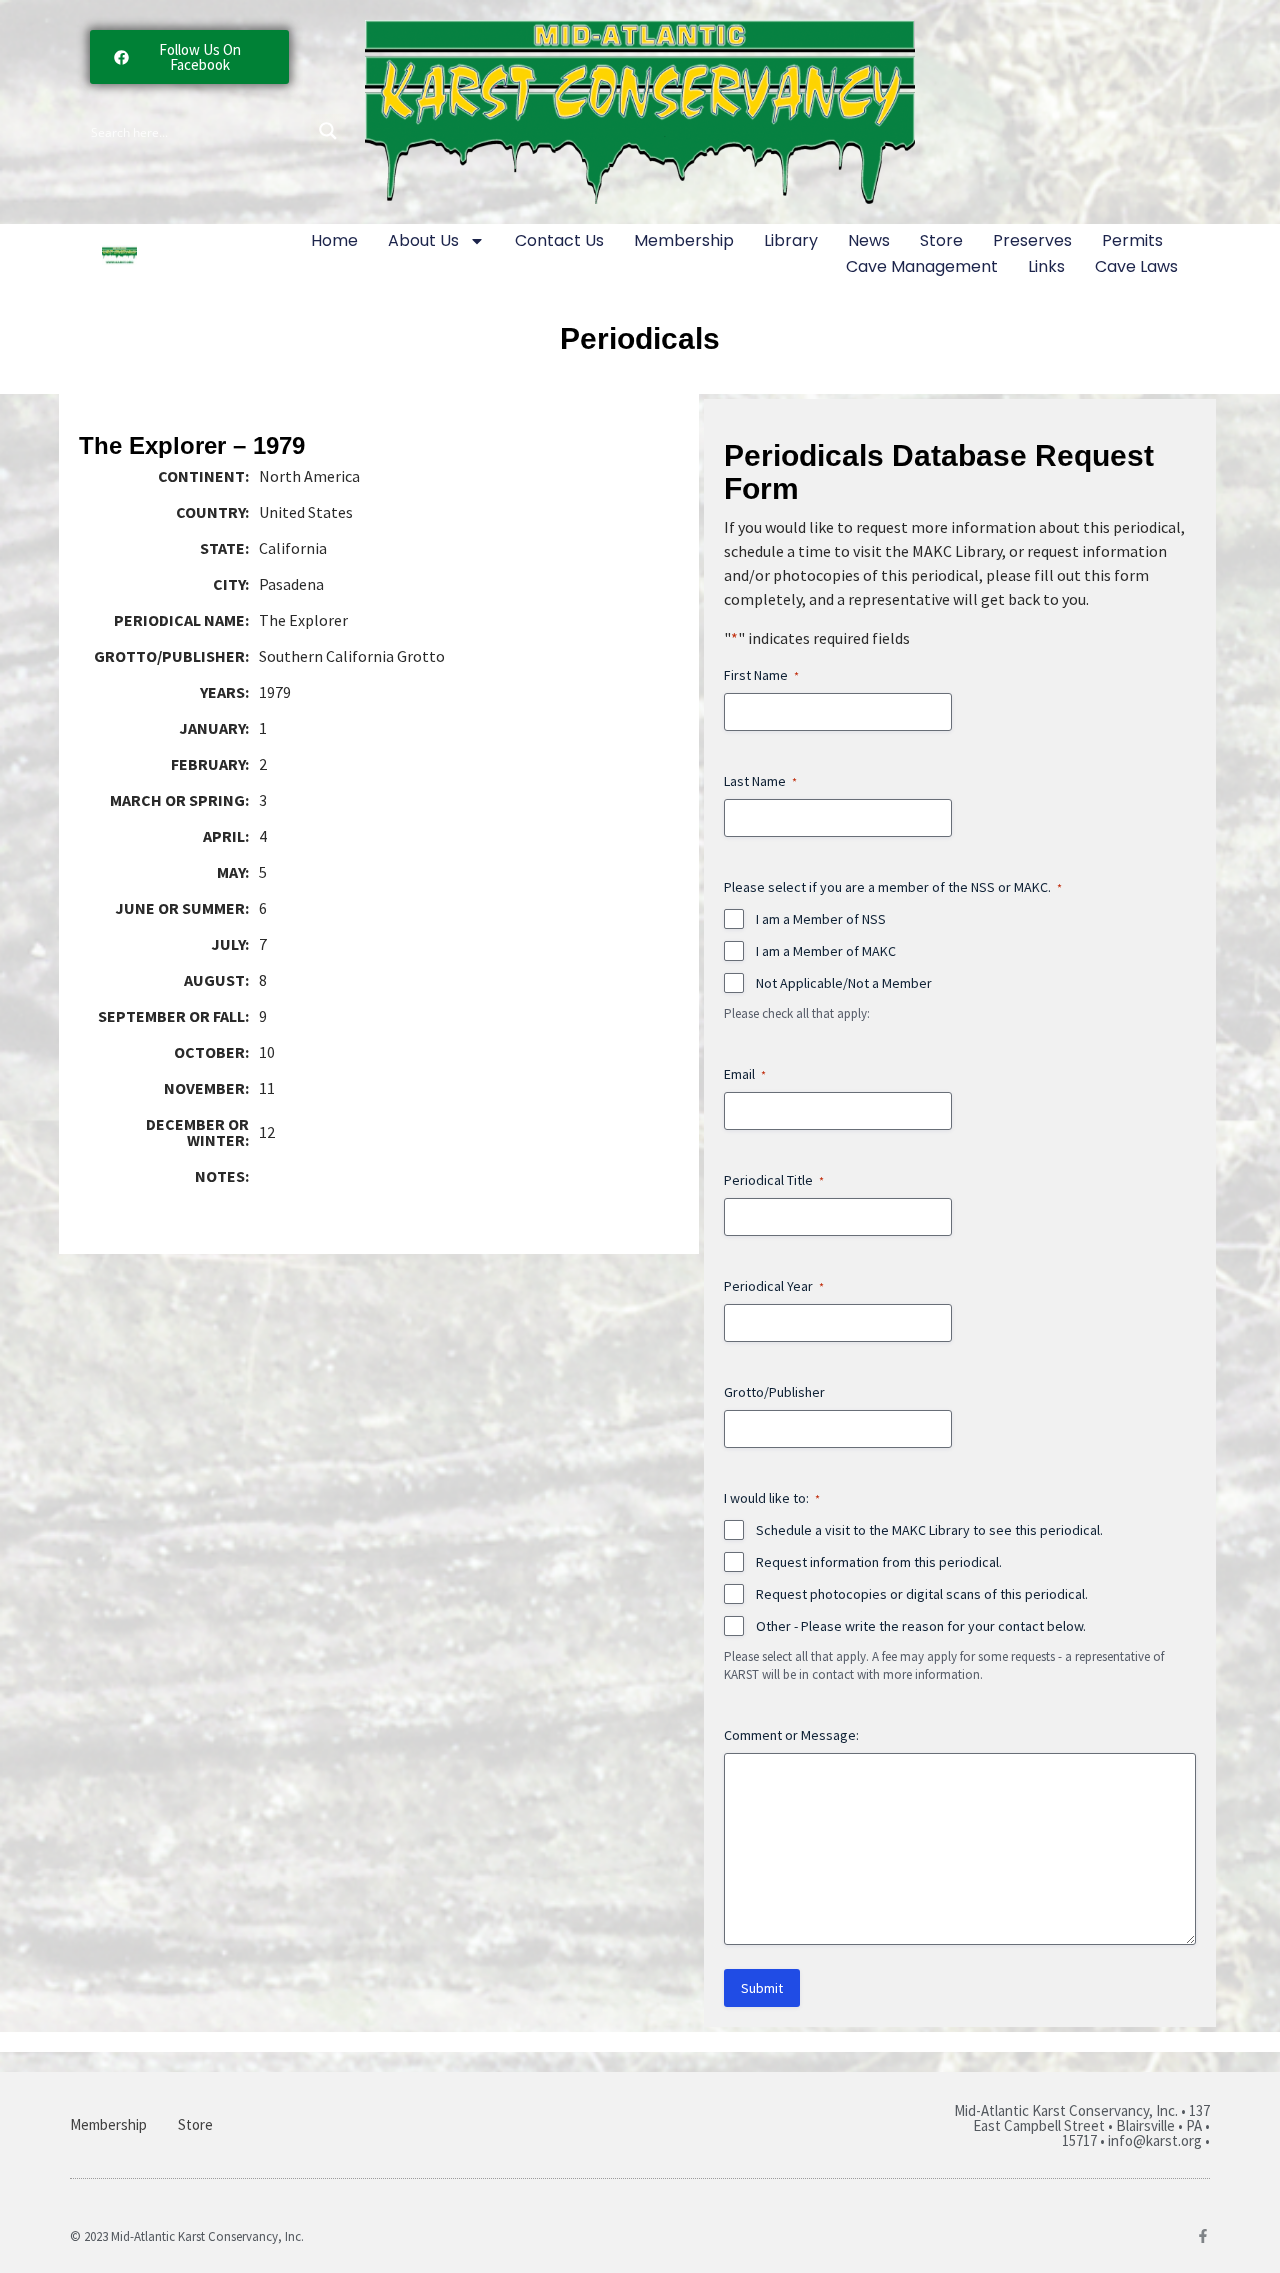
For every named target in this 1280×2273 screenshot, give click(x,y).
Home (334, 240)
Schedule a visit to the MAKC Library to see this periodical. (929, 1530)
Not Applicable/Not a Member (844, 983)
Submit (762, 1988)
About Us (423, 240)
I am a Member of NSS (821, 919)
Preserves (1032, 240)
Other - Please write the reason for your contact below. (921, 1626)
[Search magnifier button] (328, 131)
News (869, 240)
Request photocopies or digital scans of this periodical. (922, 1594)
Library (791, 240)
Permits (1132, 240)
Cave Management (922, 266)
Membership (684, 240)
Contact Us (559, 240)
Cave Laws (1136, 266)
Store (941, 240)
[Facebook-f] (1203, 2236)
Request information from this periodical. (879, 1562)
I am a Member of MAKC (826, 951)
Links (1046, 266)
